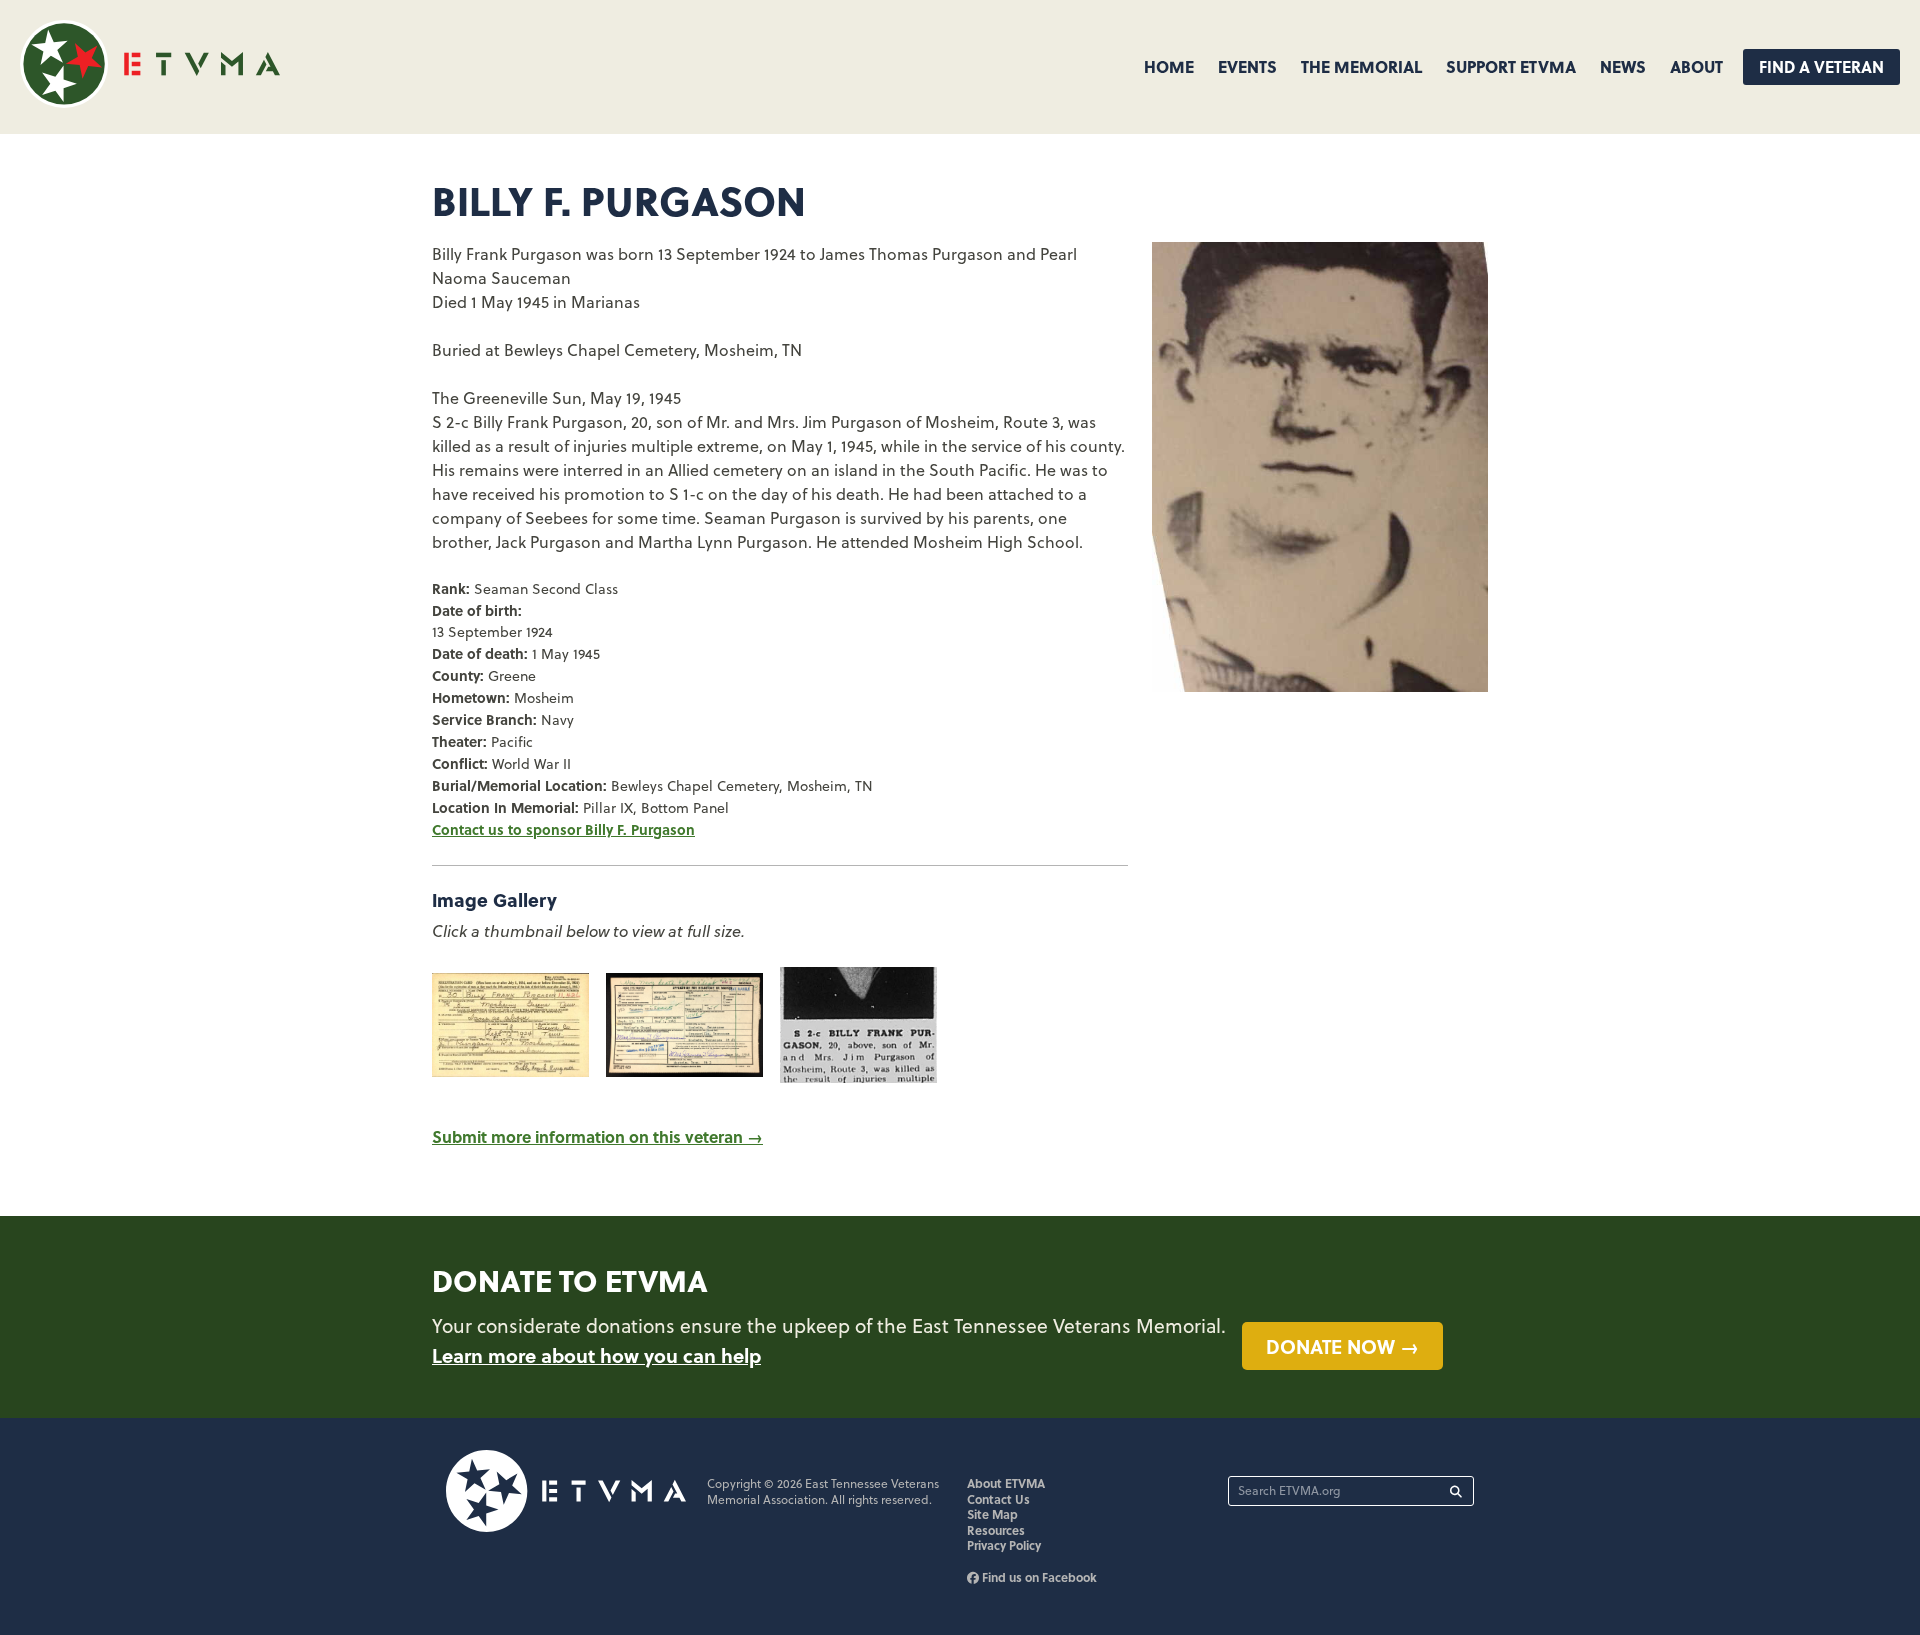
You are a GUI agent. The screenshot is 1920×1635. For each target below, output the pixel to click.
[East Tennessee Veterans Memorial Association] (150, 101)
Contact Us (998, 1499)
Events (1247, 66)
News (1623, 66)
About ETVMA (1006, 1483)
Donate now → (1342, 1346)
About (1696, 66)
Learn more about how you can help (596, 1355)
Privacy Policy (1004, 1545)
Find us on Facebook (1038, 1577)
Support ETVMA (1511, 66)
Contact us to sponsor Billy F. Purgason (563, 829)
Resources (996, 1530)
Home (1169, 66)
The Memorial (1361, 66)
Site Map (992, 1514)
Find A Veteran (1821, 66)
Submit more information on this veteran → (597, 1136)
